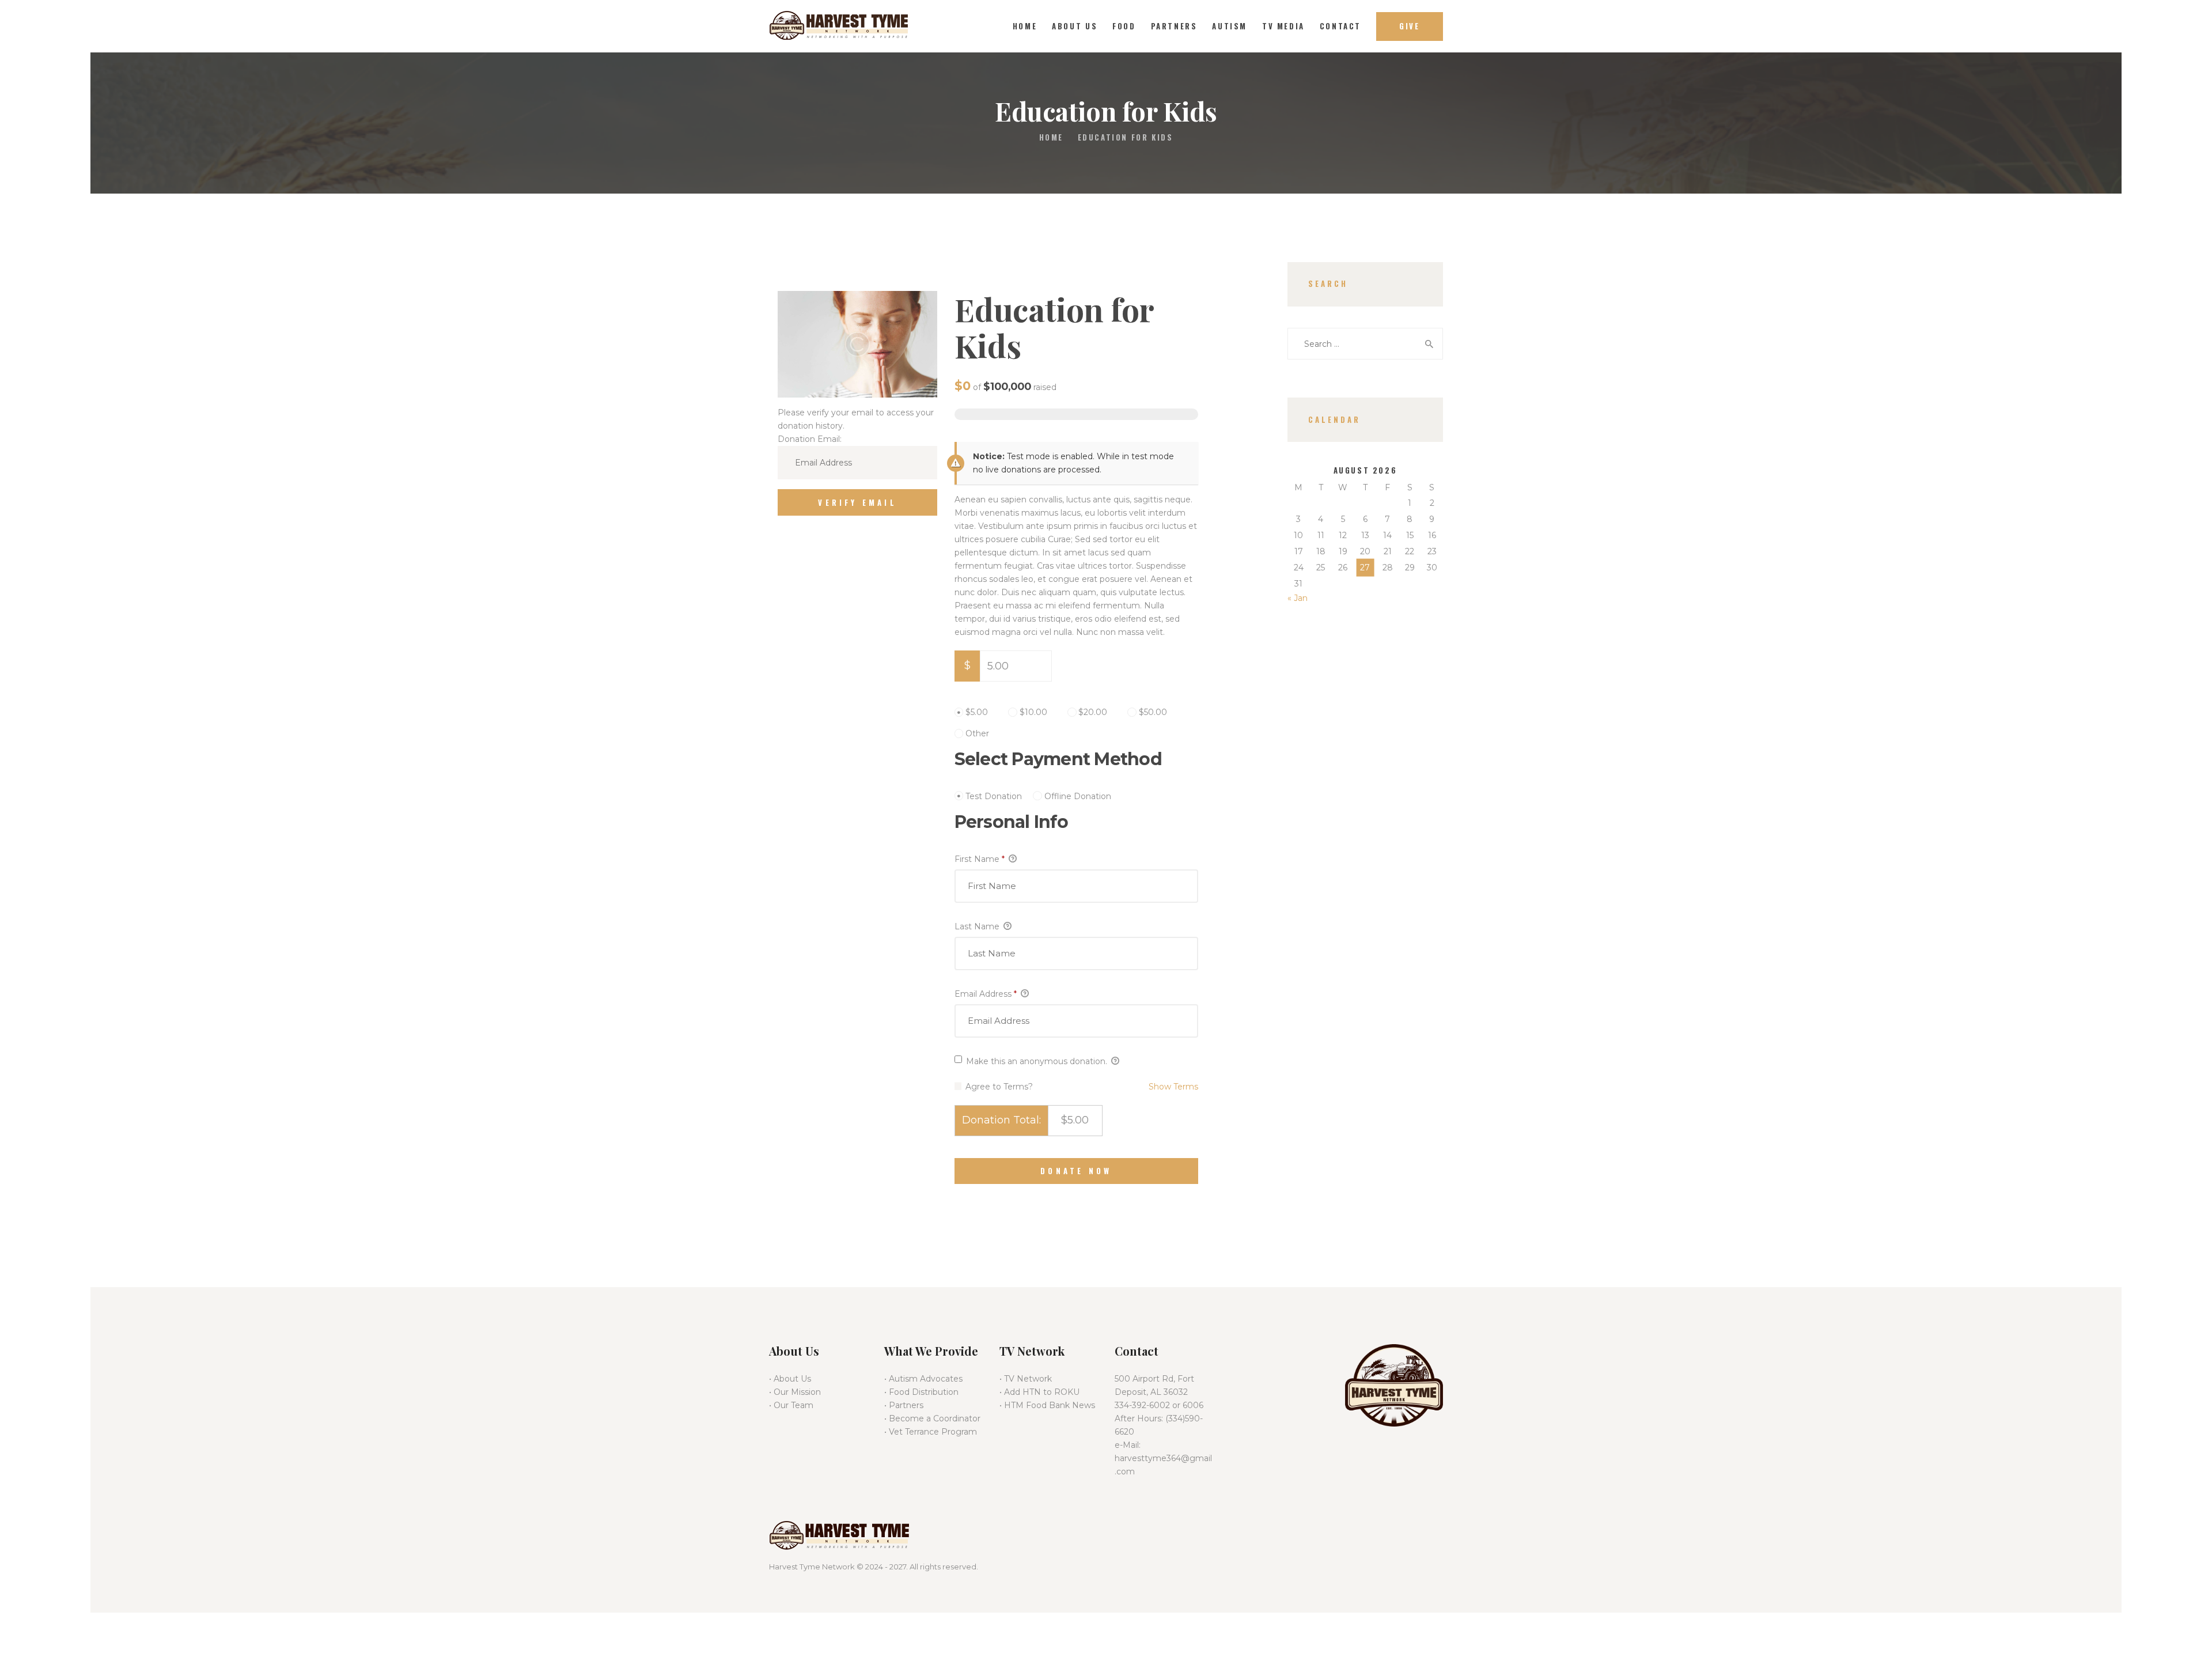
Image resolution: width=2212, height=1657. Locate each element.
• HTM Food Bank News (1047, 1405)
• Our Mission (795, 1392)
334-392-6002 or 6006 (1159, 1405)
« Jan (1298, 598)
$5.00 (977, 712)
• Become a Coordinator (932, 1418)
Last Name (978, 926)
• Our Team (791, 1405)
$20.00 (1093, 712)
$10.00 (1033, 712)
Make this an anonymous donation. (1037, 1061)
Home (1051, 137)
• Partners (904, 1405)
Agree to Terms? (999, 1087)
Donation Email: (810, 439)
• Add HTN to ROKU (1039, 1392)
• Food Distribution (921, 1392)
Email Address (986, 994)
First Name (980, 859)
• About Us (790, 1379)
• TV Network (1026, 1379)
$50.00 (1153, 712)
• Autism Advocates (923, 1379)
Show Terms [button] (1173, 1087)
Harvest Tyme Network (812, 1567)
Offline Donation (1078, 796)
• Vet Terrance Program (931, 1432)
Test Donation (994, 796)
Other (977, 733)
